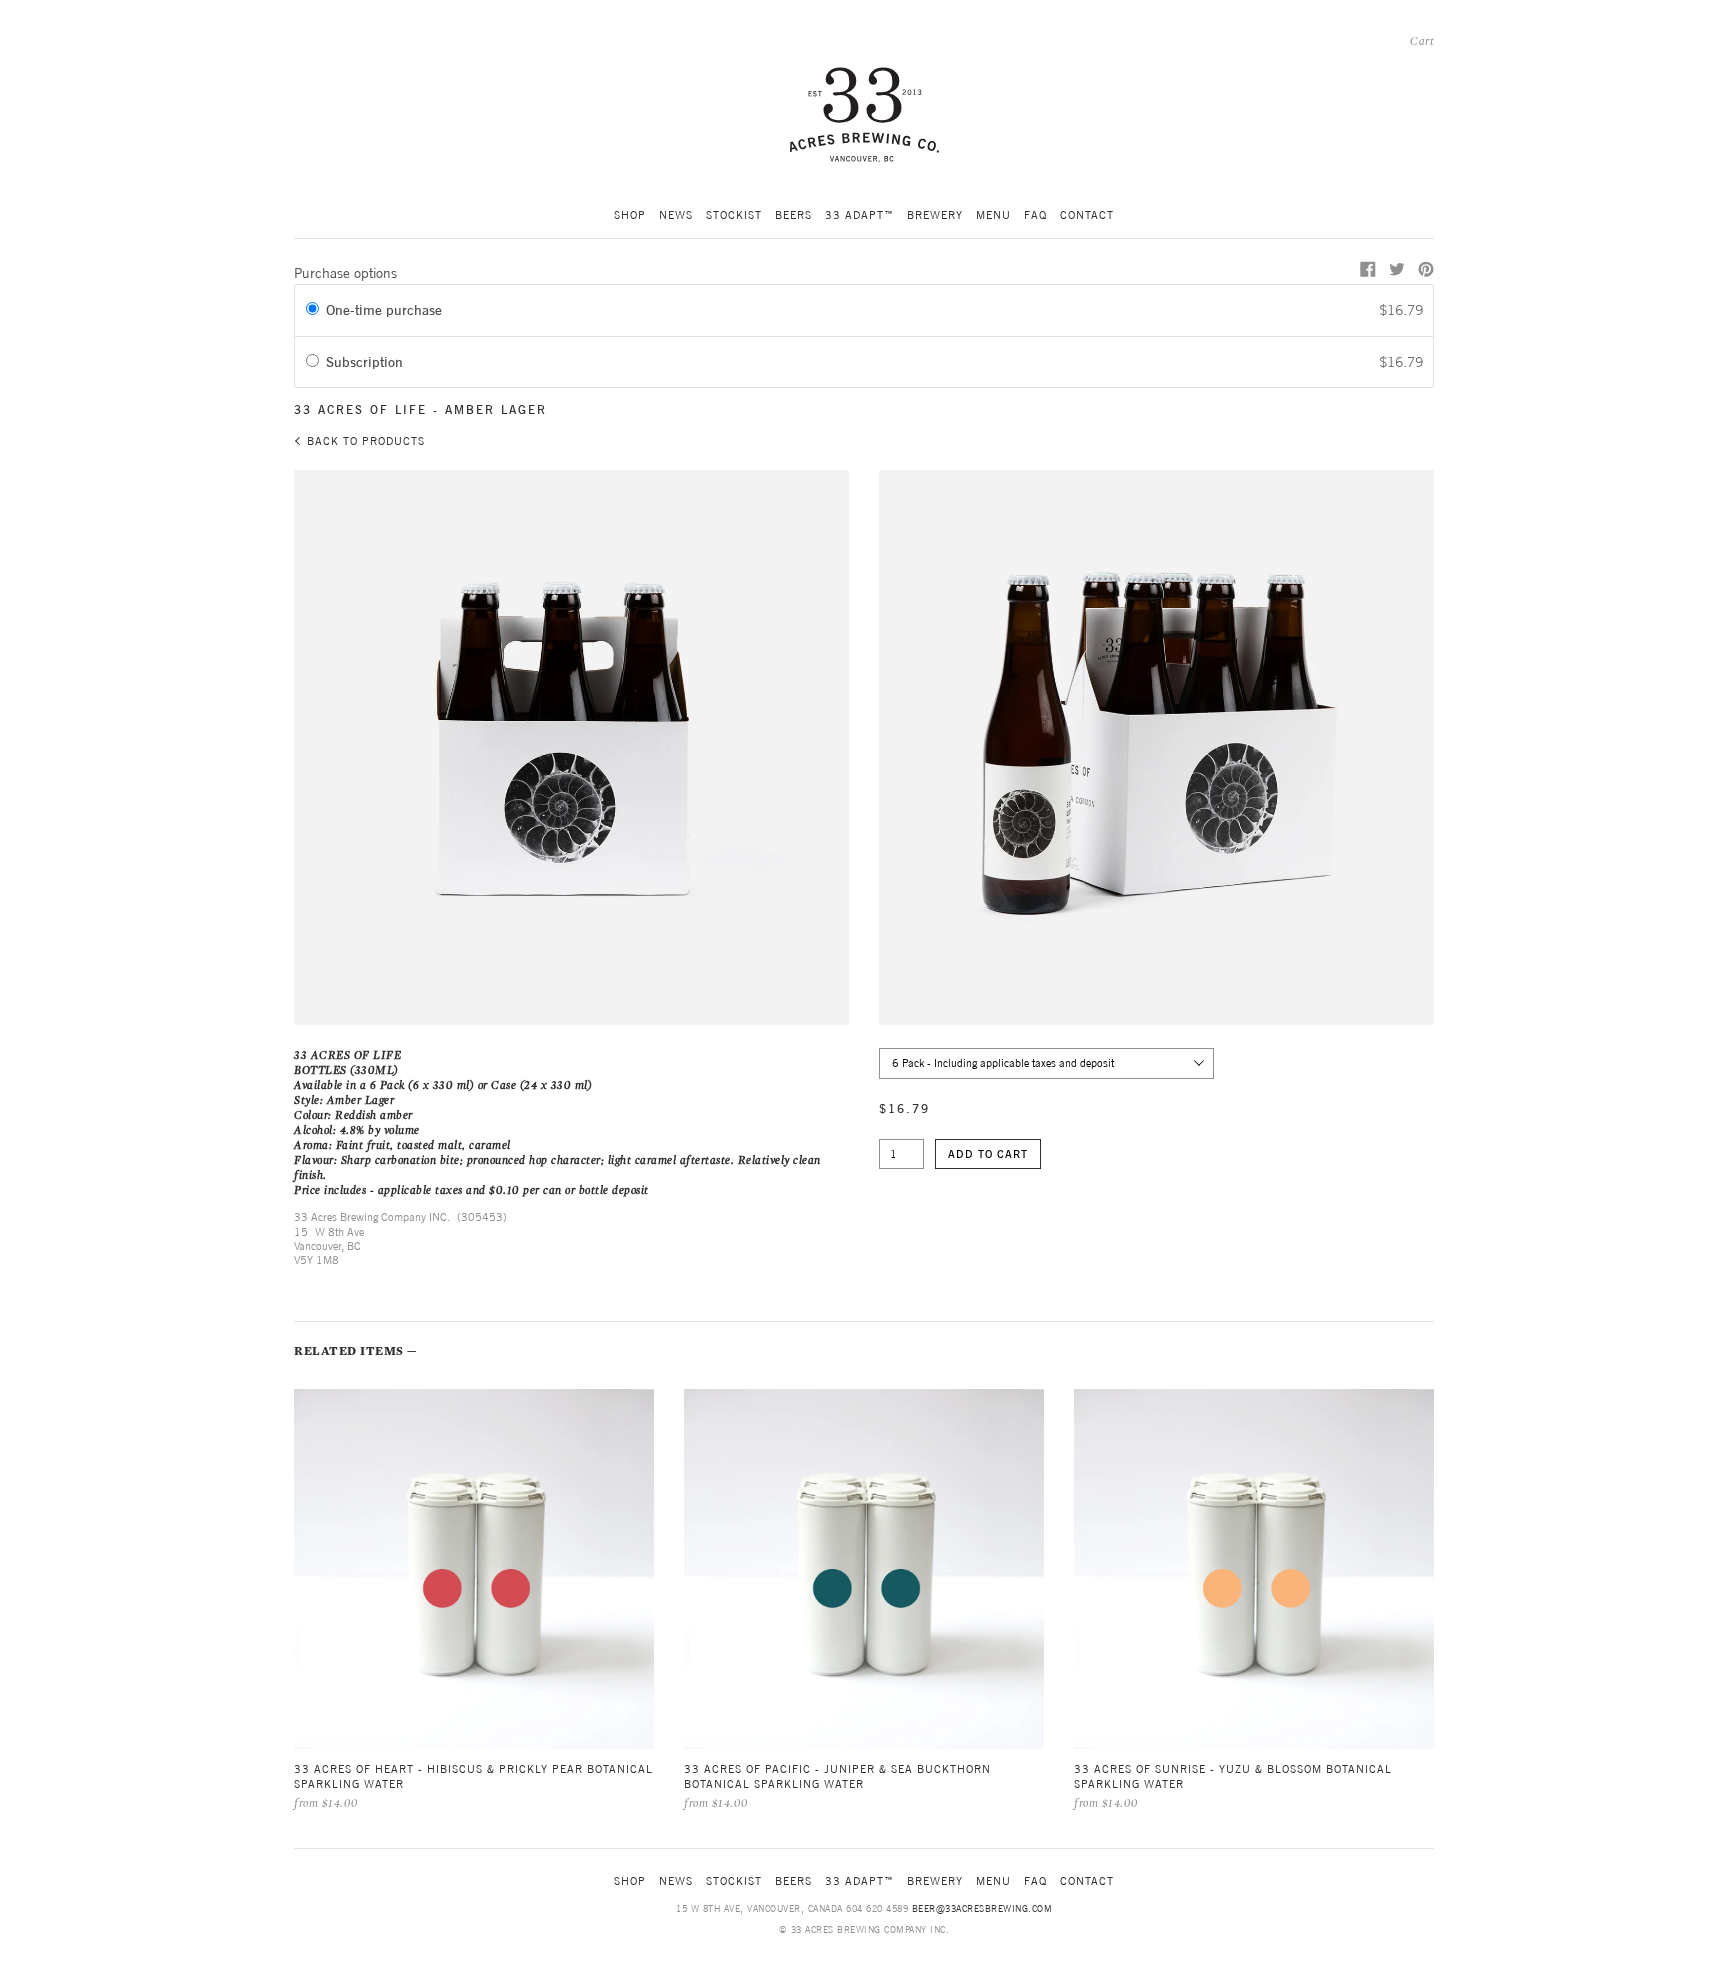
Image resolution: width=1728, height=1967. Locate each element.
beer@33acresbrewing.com (982, 1908)
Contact (1087, 215)
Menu (993, 215)
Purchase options (345, 273)
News (676, 215)
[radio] (312, 310)
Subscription (368, 362)
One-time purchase (384, 310)
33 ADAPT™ (859, 215)
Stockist (734, 215)
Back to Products (366, 441)
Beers (793, 215)
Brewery (935, 215)
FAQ (1035, 215)
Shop (630, 215)
